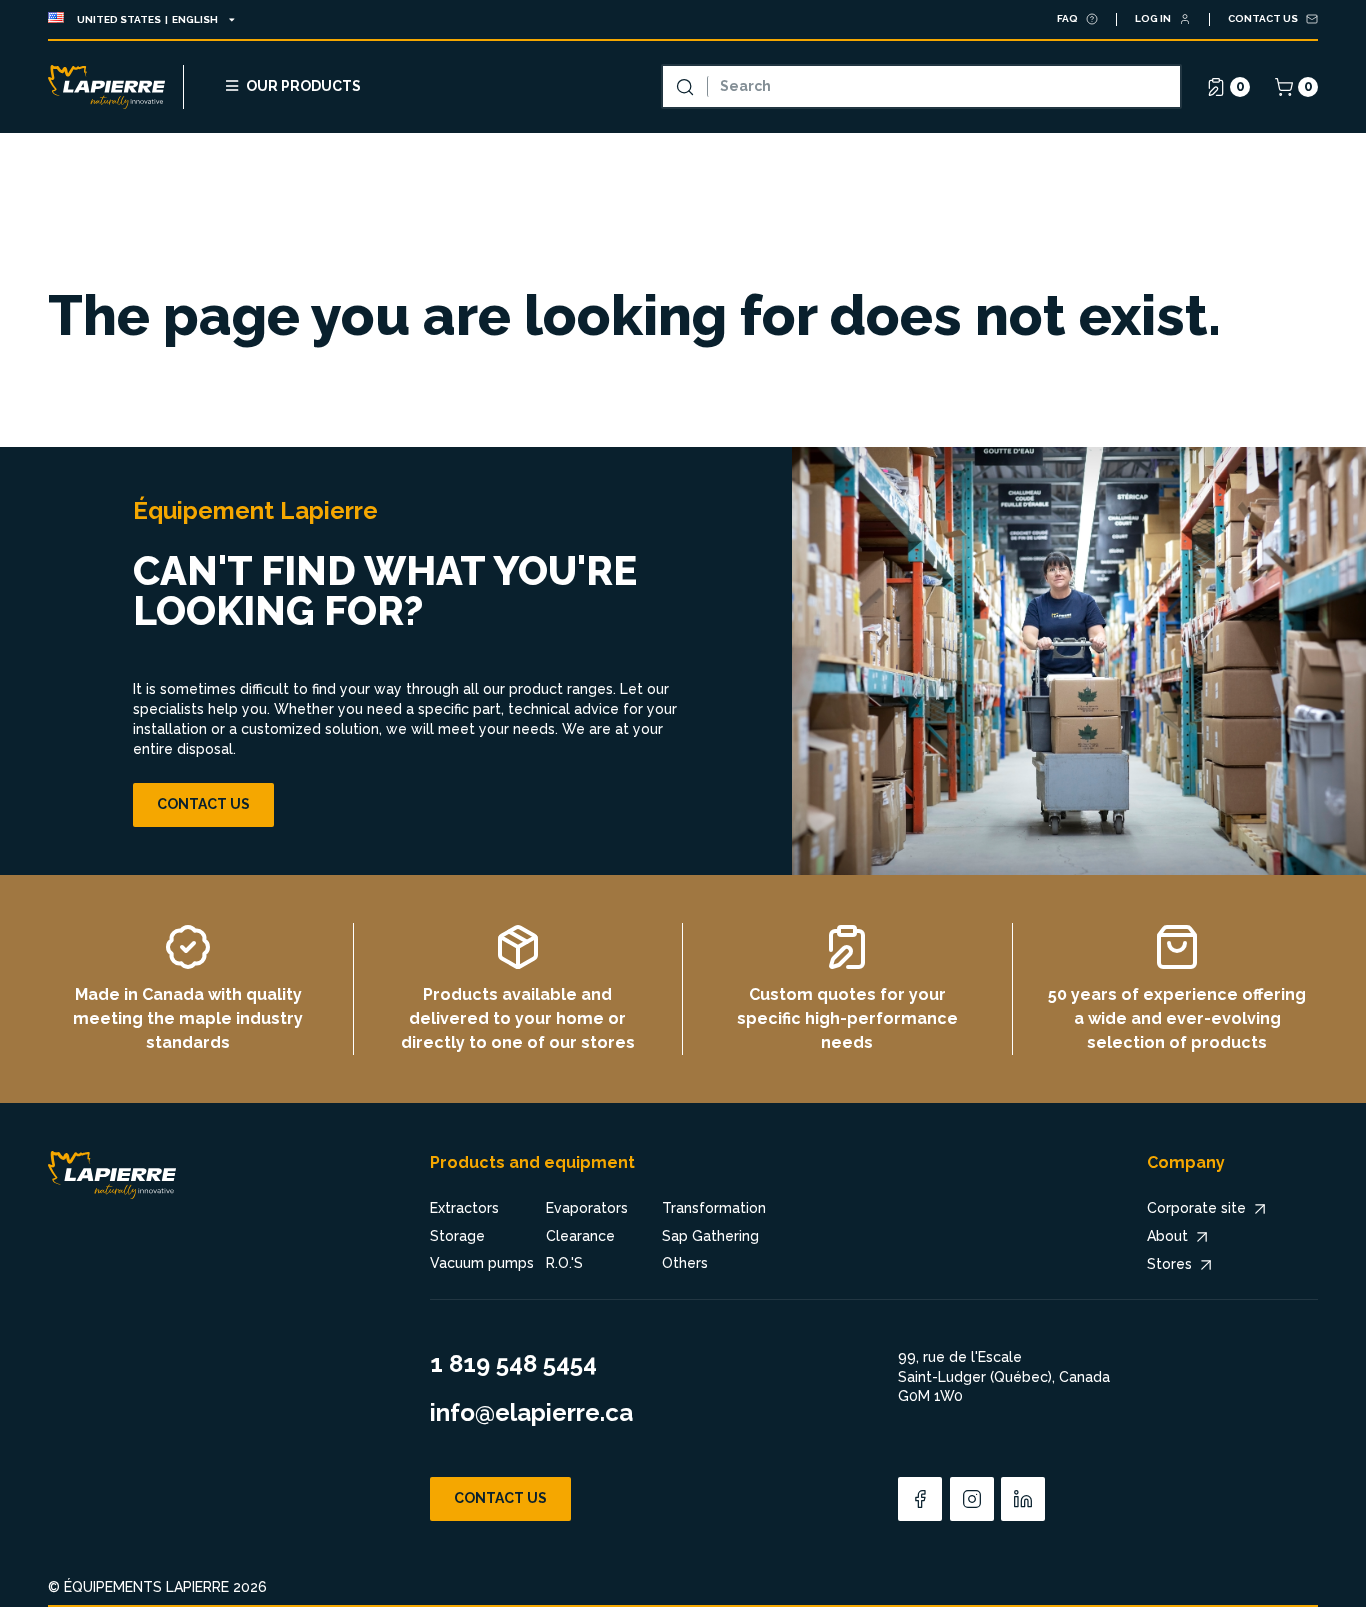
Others (685, 1263)
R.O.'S (564, 1263)
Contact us (203, 804)
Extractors (464, 1208)
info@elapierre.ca (531, 1412)
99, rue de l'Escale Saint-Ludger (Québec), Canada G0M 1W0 (1004, 1376)
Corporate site (1196, 1208)
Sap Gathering (710, 1236)
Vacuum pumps (482, 1263)
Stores (1169, 1264)
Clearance (580, 1236)
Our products (303, 86)
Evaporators (587, 1208)
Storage (457, 1236)
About (1167, 1236)
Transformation (714, 1208)
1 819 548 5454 (513, 1363)
